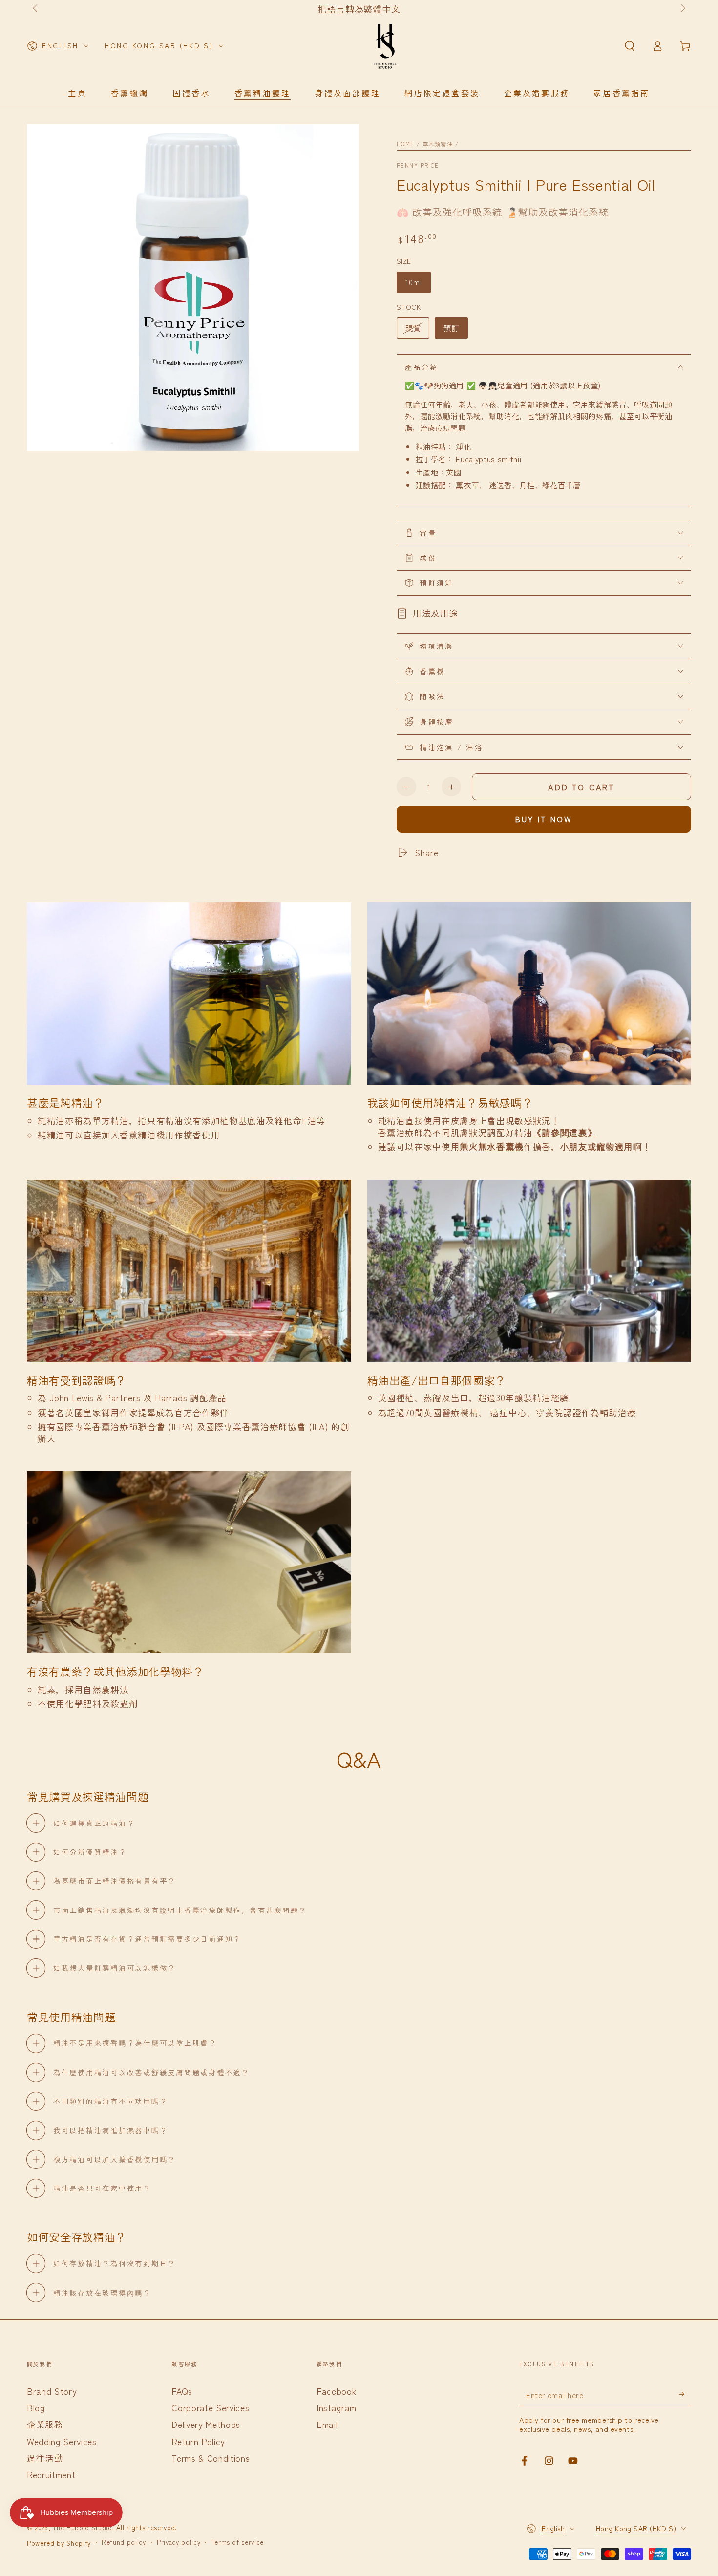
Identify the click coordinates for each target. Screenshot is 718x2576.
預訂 (451, 328)
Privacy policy (179, 2542)
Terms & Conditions (211, 2458)
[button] (629, 46)
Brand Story (52, 2391)
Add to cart (581, 787)
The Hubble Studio (82, 2527)
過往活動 (45, 2458)
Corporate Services (210, 2408)
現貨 (413, 328)
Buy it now (544, 819)
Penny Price (418, 165)
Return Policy (198, 2441)
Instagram (337, 2408)
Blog (36, 2408)
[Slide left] (36, 9)
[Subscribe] (685, 2394)
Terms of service (238, 2542)
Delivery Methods (206, 2424)
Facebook (336, 2391)
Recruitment (51, 2475)
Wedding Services (62, 2441)
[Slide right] (682, 9)
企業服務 (45, 2424)
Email (327, 2424)
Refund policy (124, 2542)
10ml (414, 282)
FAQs (182, 2391)
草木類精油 (438, 144)
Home (406, 144)
